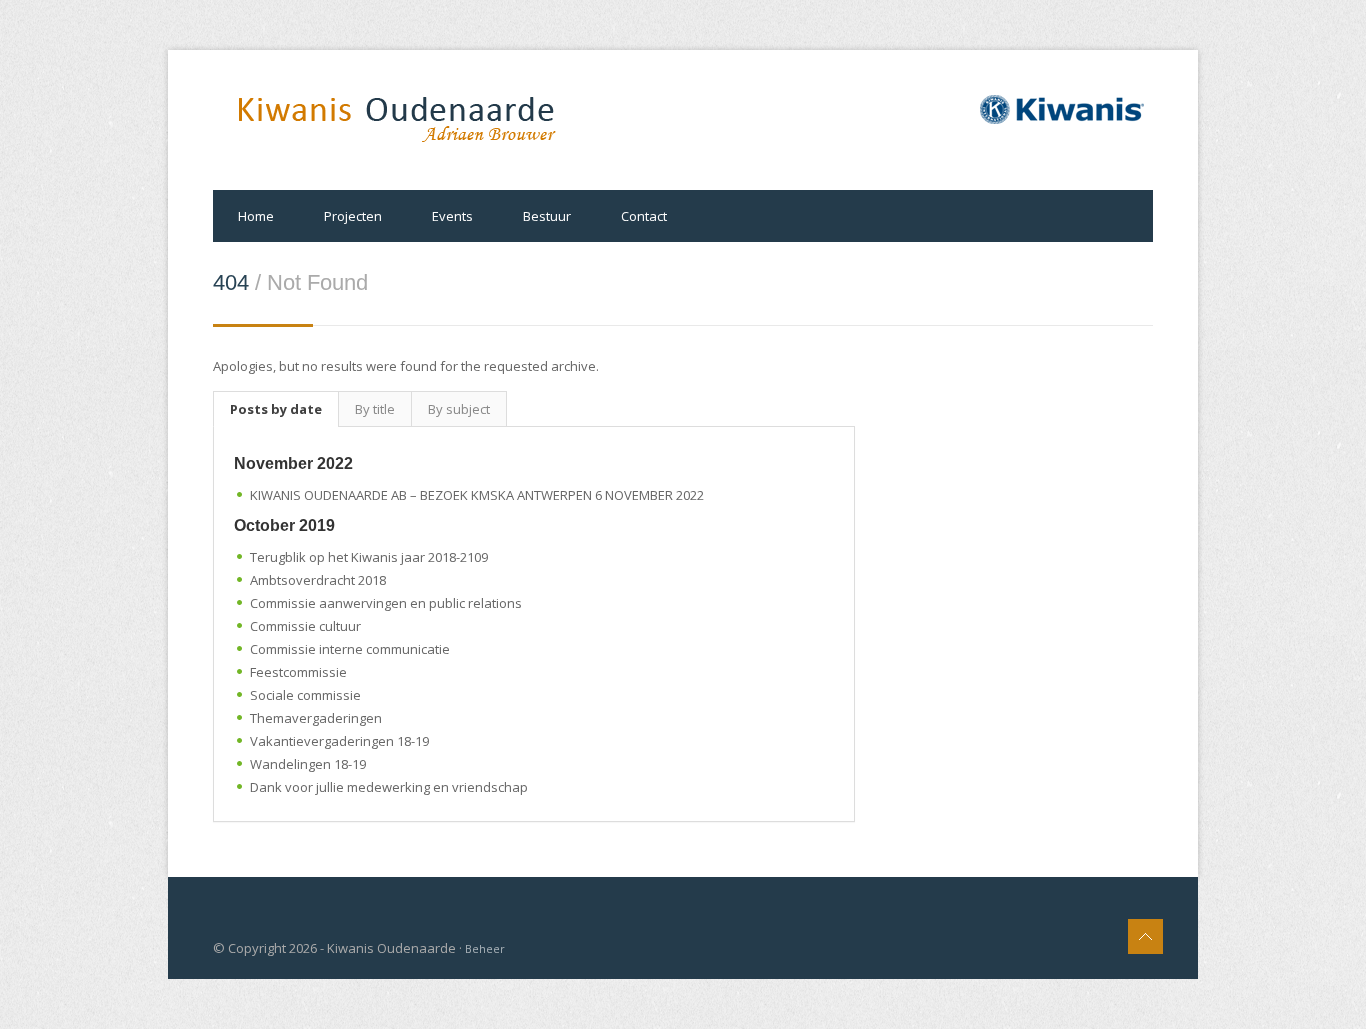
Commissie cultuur (305, 626)
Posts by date (276, 409)
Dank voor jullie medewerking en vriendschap (389, 787)
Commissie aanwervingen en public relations (386, 603)
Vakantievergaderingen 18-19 (339, 741)
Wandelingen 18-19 (308, 764)
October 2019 (284, 525)
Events (452, 216)
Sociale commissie (305, 695)
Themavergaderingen (316, 718)
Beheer (485, 948)
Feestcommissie (298, 672)
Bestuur (547, 216)
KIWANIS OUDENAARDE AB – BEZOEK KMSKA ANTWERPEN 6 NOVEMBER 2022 (477, 495)
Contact (644, 216)
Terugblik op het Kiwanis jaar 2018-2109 (369, 557)
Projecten (353, 216)
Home (256, 216)
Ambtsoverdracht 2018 (318, 580)
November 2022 (293, 463)
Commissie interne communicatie (350, 649)
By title (375, 409)
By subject (459, 409)
